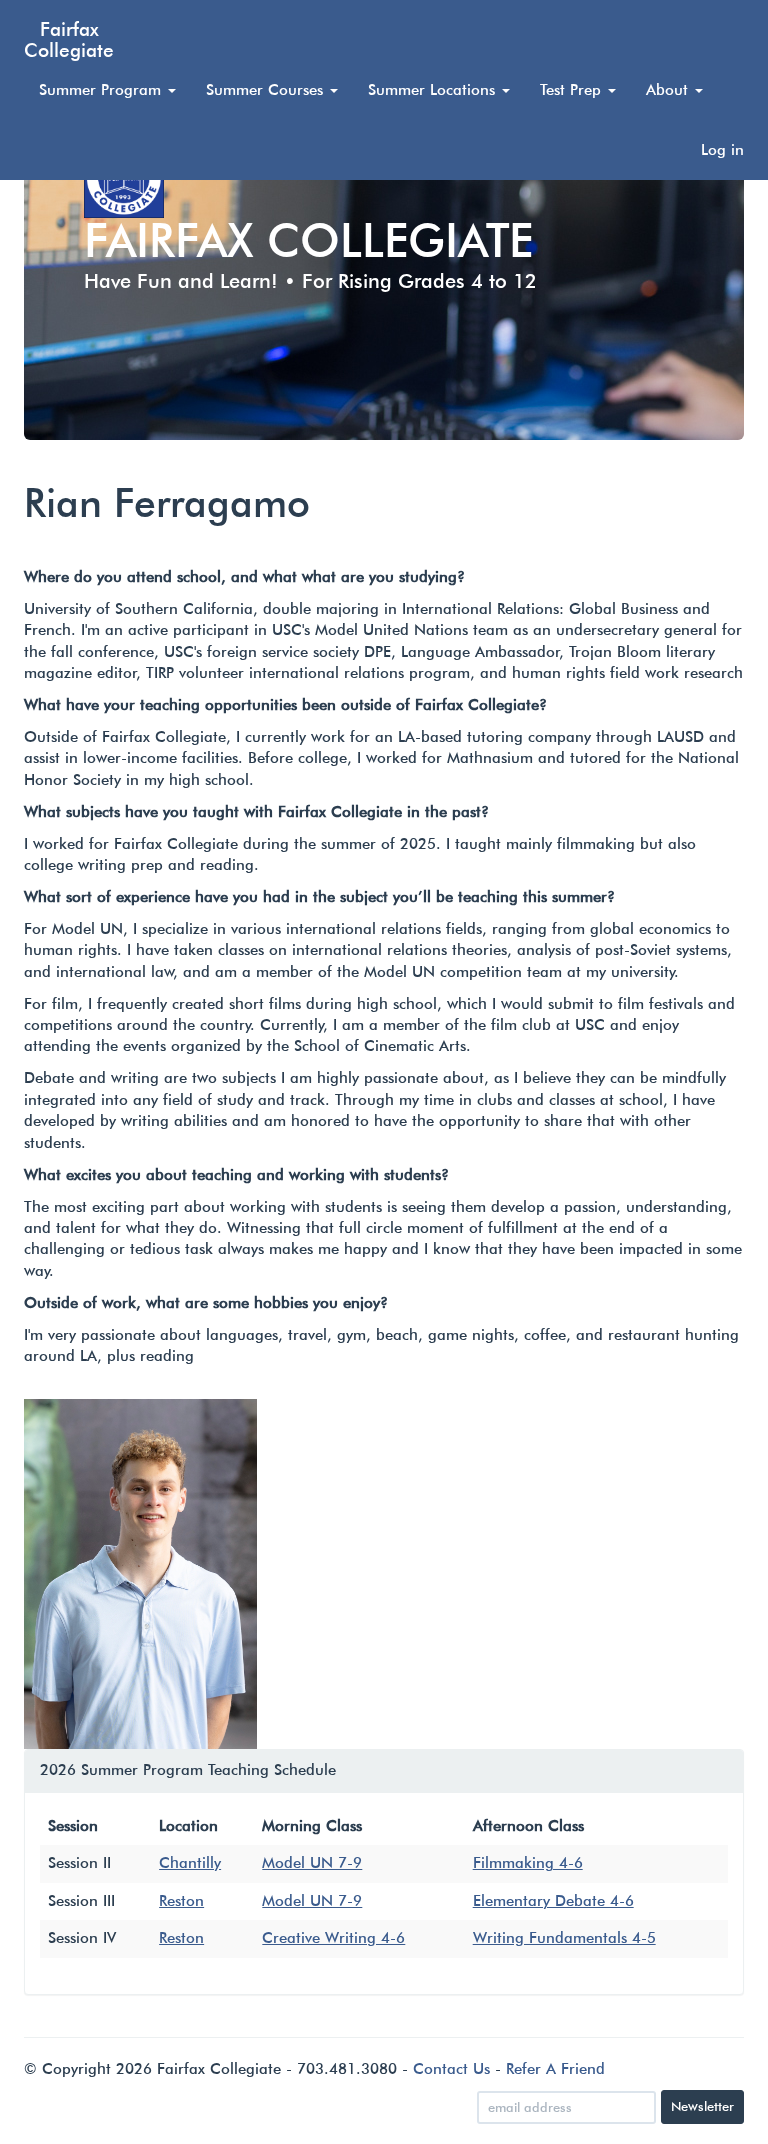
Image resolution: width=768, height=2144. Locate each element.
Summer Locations (434, 90)
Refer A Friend (555, 2069)
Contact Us (451, 2069)
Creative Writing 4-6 (333, 1938)
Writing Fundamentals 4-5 (564, 1938)
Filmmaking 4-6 (528, 1863)
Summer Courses (267, 90)
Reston (181, 1901)
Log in (722, 150)
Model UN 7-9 (312, 1863)
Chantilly (190, 1863)
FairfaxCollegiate (69, 39)
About (669, 90)
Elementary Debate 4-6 (553, 1901)
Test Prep (573, 90)
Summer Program (102, 90)
